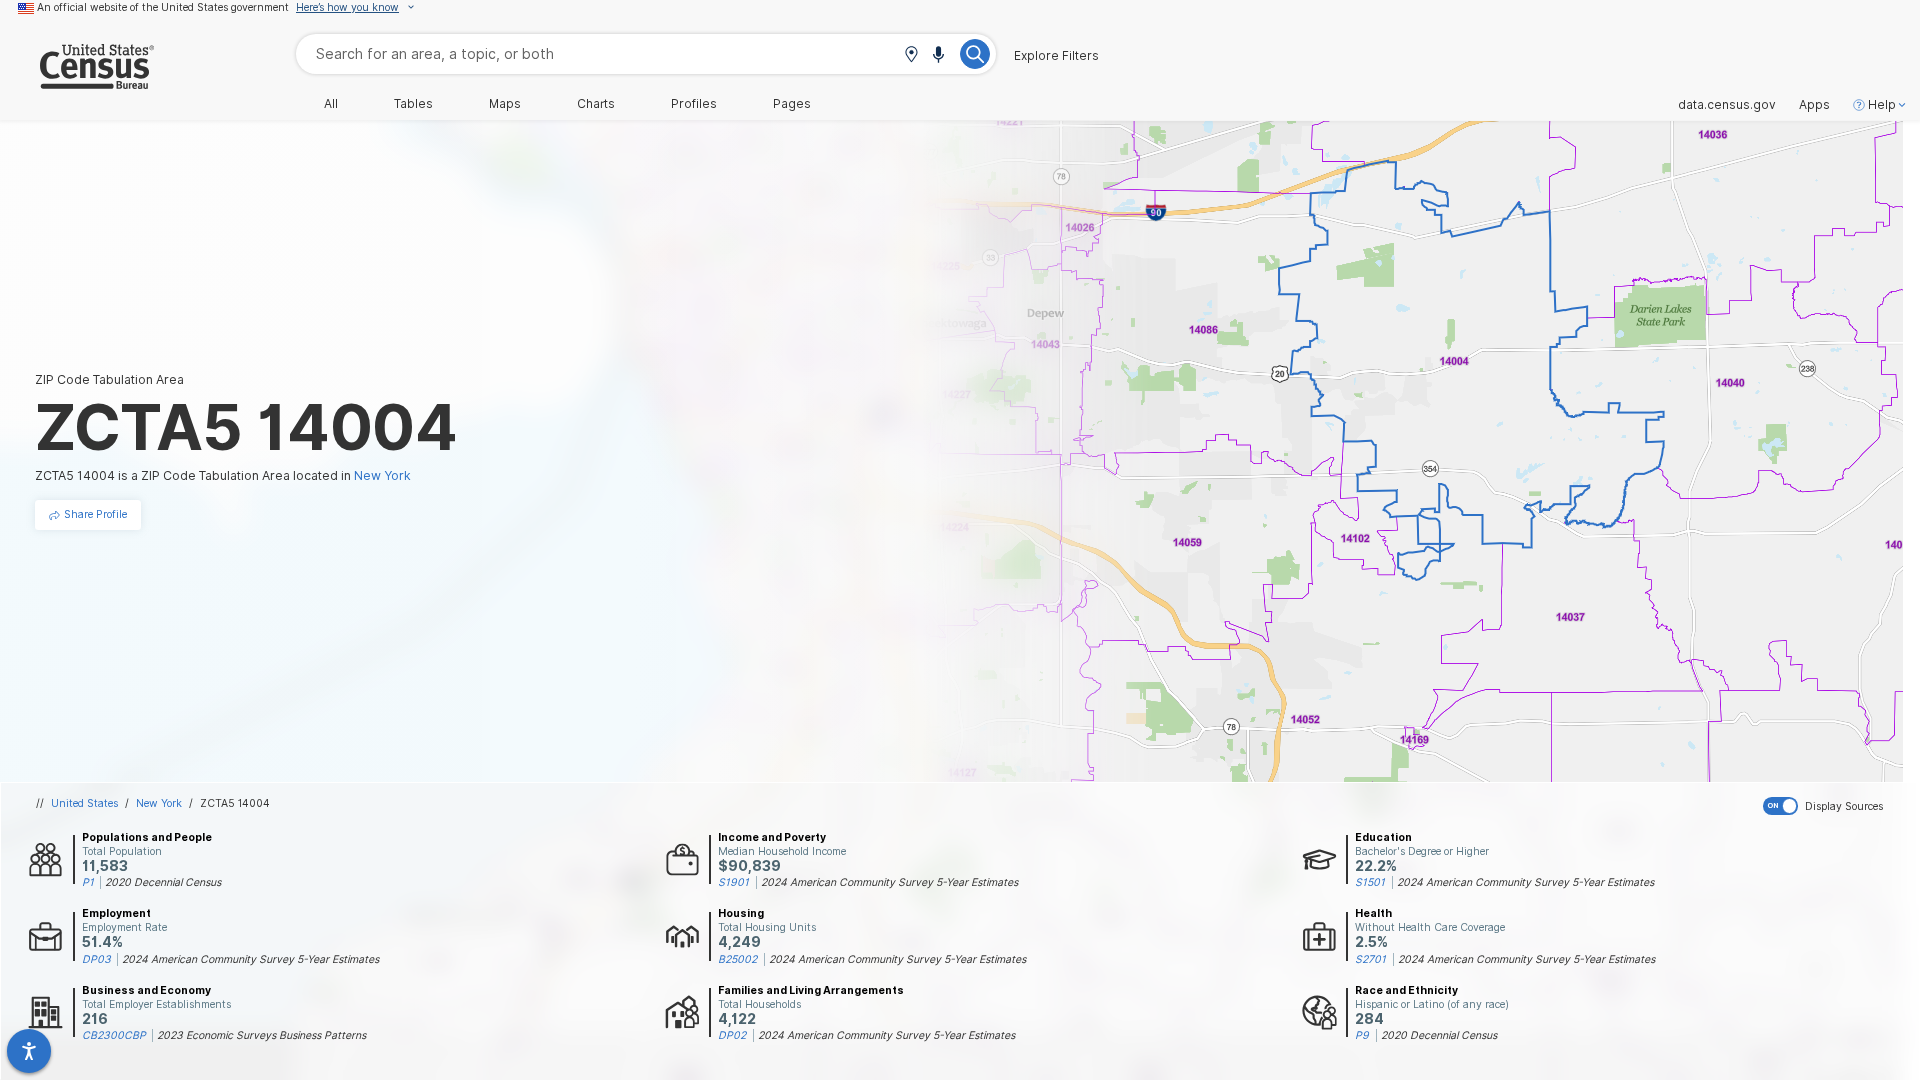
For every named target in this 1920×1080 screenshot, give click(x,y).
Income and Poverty (772, 837)
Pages (792, 104)
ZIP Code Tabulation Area (109, 379)
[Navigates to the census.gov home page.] (77, 81)
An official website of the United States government (163, 7)
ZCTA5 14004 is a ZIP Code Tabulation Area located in (223, 475)
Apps (1814, 105)
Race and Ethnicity (1406, 990)
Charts (596, 104)
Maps (505, 104)
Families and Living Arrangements (811, 990)
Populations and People (147, 837)
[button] (911, 55)
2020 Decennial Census (163, 882)
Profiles (694, 104)
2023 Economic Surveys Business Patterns (261, 1035)
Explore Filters (1056, 56)
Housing (741, 913)
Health (1373, 913)
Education (1383, 837)
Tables (413, 104)
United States (84, 803)
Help (1882, 105)
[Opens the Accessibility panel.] (29, 1051)
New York (159, 803)
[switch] (1837, 806)
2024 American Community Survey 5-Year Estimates (889, 882)
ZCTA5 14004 (235, 803)
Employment (116, 913)
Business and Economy (146, 990)
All (331, 104)
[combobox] (646, 53)
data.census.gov (1727, 105)
